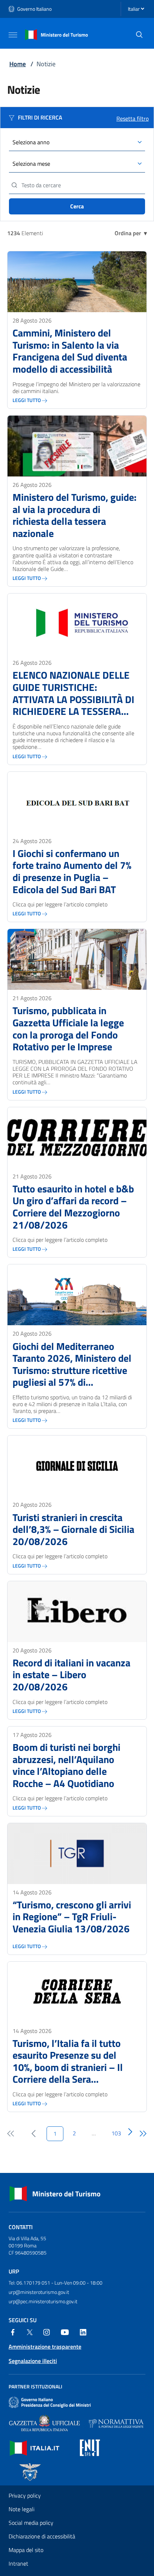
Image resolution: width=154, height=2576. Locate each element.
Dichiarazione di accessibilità (42, 2536)
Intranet (18, 2563)
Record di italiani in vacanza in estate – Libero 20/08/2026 (71, 1675)
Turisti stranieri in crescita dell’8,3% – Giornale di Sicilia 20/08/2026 (73, 1529)
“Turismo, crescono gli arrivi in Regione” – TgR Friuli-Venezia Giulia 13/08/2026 (72, 1917)
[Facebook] (13, 2332)
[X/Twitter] (30, 2332)
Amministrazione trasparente (45, 2347)
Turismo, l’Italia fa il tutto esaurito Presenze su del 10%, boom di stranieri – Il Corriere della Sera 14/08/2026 (68, 2061)
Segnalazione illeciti (33, 2361)
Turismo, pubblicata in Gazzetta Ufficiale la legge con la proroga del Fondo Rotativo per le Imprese (68, 1028)
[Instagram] (47, 2332)
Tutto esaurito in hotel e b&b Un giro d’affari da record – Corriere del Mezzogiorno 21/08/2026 (73, 1207)
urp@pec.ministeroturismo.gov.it (43, 2301)
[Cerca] (139, 35)
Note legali (21, 2509)
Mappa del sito (26, 2550)
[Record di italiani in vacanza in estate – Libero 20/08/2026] (77, 1612)
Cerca (77, 206)
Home (18, 64)
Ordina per (131, 233)
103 (116, 2133)
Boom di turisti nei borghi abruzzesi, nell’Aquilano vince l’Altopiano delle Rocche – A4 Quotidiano (66, 1765)
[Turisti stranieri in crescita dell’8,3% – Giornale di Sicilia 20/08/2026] (77, 1466)
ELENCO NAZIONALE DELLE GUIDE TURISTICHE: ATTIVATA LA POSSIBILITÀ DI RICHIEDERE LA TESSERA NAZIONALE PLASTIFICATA (73, 693)
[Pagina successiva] (130, 2132)
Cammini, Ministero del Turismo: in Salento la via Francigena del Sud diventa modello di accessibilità (70, 351)
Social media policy (31, 2523)
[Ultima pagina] (143, 2134)
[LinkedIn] (83, 2332)
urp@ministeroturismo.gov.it (39, 2292)
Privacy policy (25, 2495)
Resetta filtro (133, 118)
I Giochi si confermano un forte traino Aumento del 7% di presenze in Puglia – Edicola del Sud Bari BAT (72, 871)
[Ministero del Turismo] (57, 34)
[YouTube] (65, 2332)
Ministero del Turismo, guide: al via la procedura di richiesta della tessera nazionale (74, 515)
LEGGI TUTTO (27, 400)
